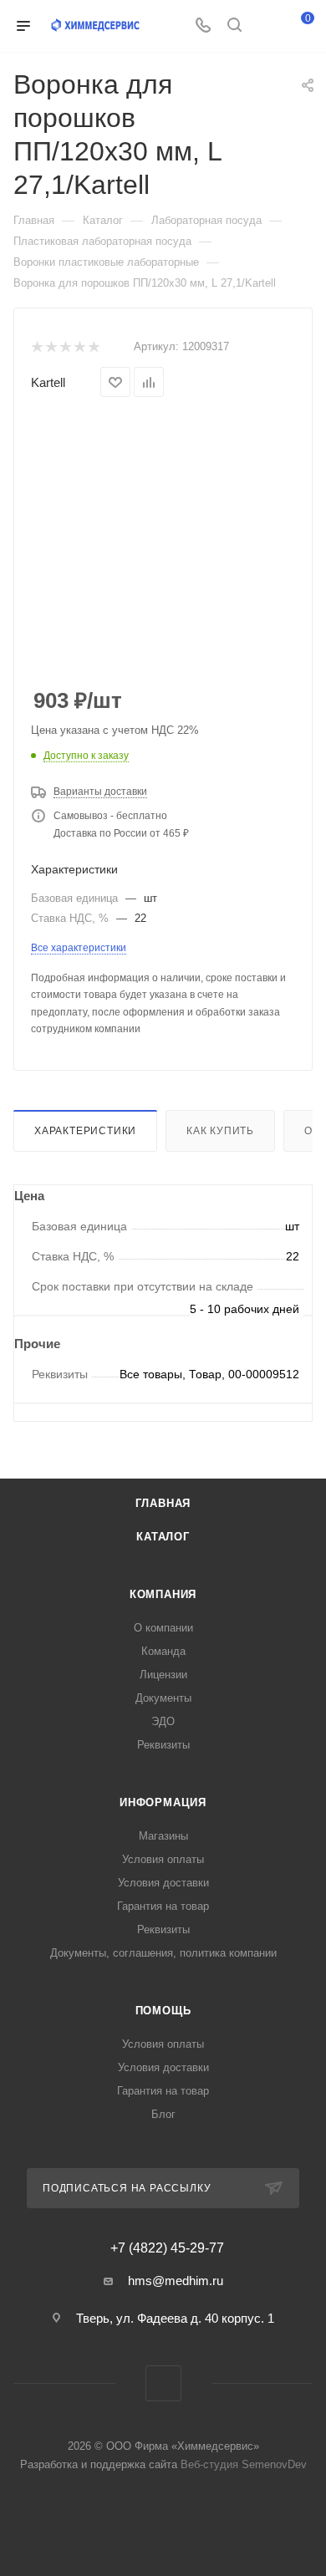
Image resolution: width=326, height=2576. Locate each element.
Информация (163, 1802)
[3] (65, 347)
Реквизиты (163, 1745)
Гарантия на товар (163, 1906)
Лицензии (163, 1675)
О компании (163, 1628)
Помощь (163, 2011)
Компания (163, 1594)
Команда (163, 1651)
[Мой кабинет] (266, 26)
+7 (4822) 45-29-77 (167, 2248)
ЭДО (163, 1721)
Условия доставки (163, 1883)
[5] (93, 347)
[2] (51, 347)
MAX (163, 2383)
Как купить (220, 1131)
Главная (163, 1503)
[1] (36, 347)
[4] (79, 347)
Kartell (48, 382)
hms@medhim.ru (176, 2281)
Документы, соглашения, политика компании (163, 1953)
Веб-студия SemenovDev (244, 2464)
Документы (163, 1698)
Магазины (163, 1836)
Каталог (163, 1537)
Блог (163, 2114)
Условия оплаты (163, 1859)
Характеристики (85, 1131)
